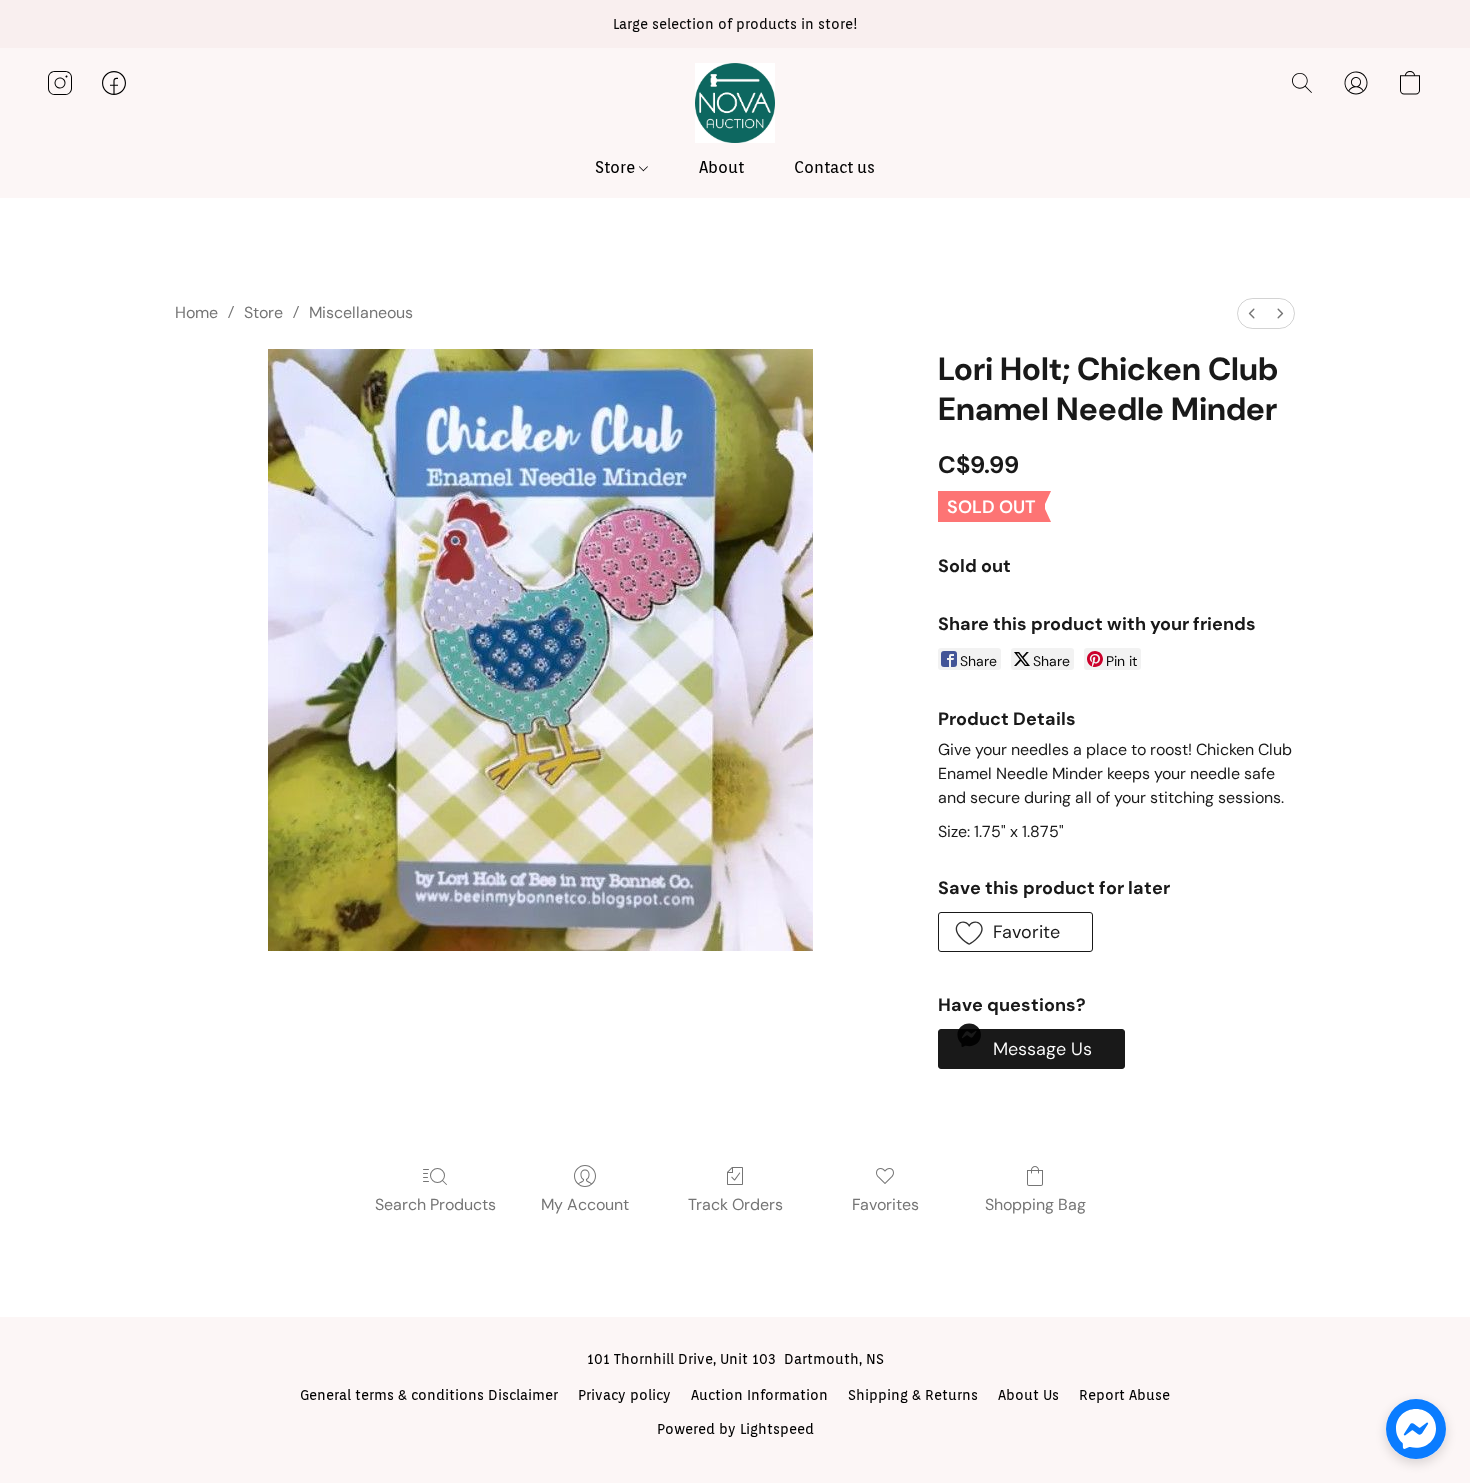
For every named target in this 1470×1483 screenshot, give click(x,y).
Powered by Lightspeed (735, 1429)
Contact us (834, 167)
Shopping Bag (1035, 1204)
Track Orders (735, 1204)
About (721, 167)
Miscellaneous (361, 312)
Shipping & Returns (913, 1395)
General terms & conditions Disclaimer (429, 1395)
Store (617, 167)
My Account (585, 1204)
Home (196, 312)
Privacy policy (624, 1395)
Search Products (435, 1204)
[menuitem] (1252, 313)
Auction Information (759, 1395)
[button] (735, 103)
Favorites (885, 1204)
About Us (1028, 1395)
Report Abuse (1124, 1395)
